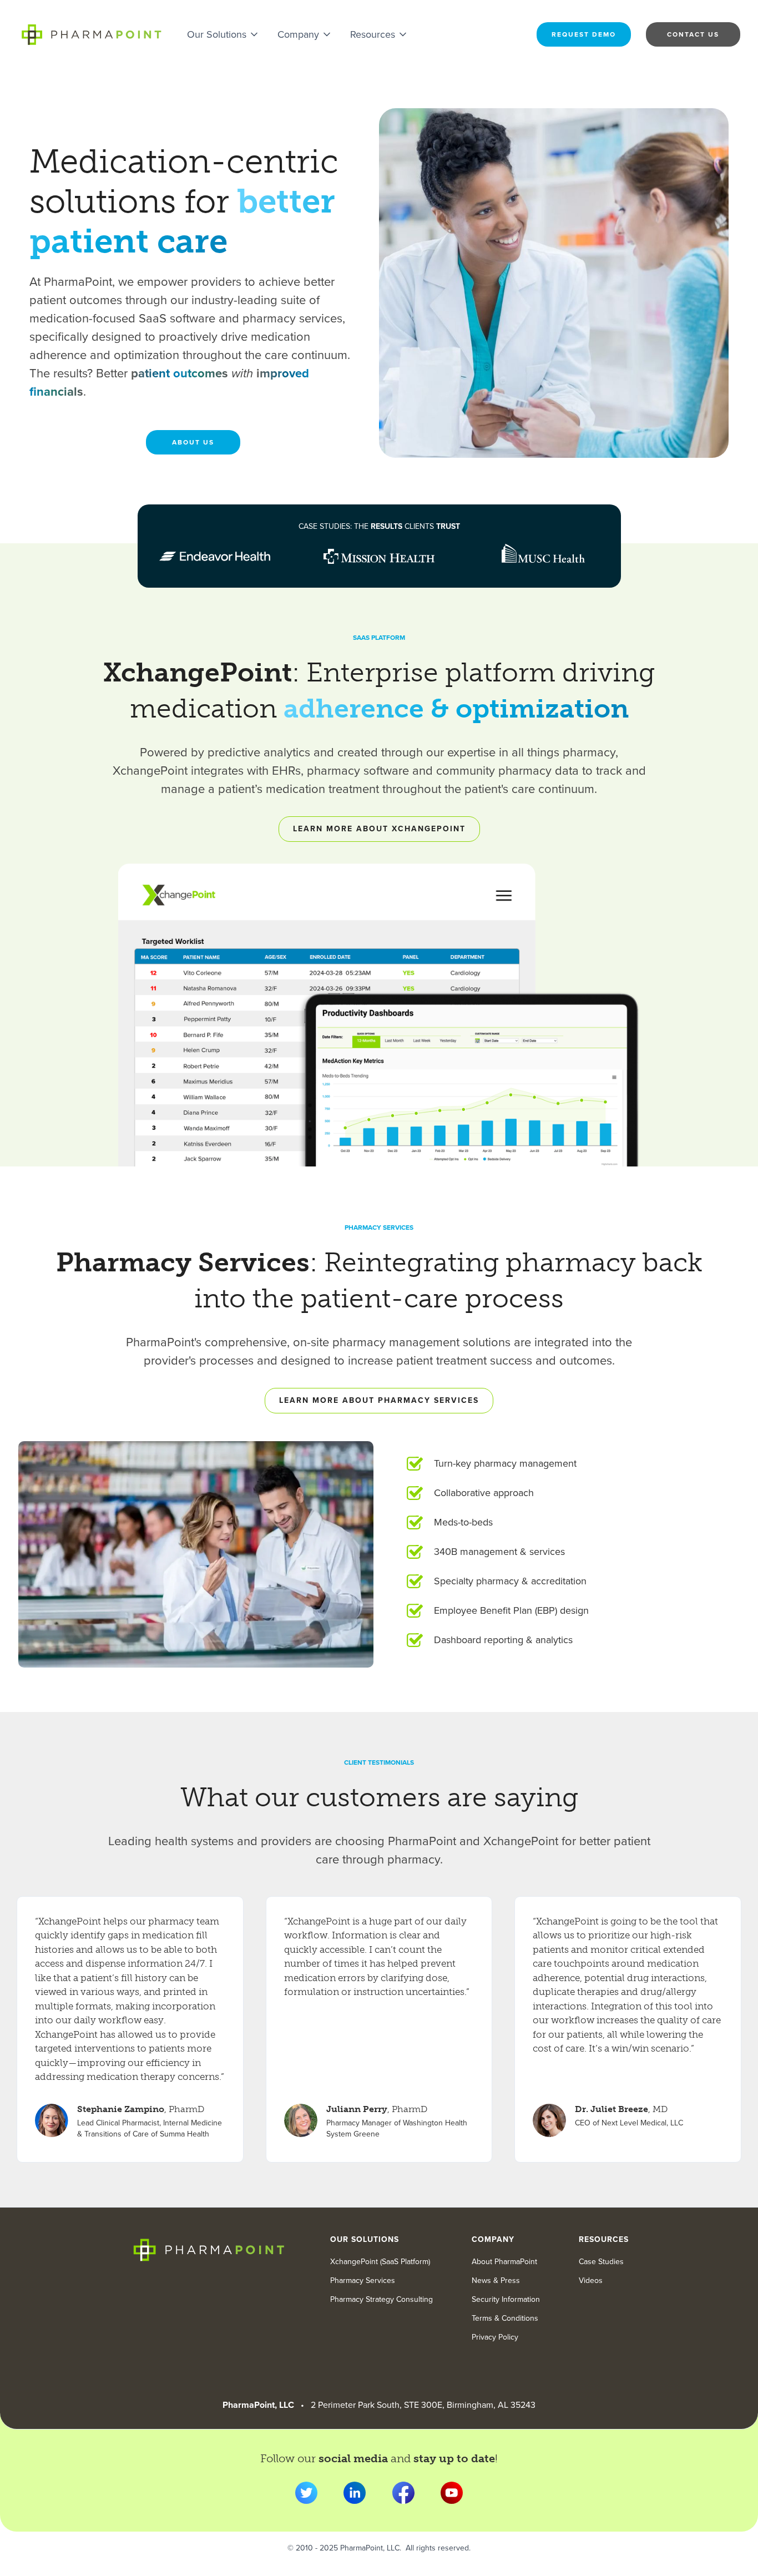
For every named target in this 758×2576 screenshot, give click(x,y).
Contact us (693, 34)
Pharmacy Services (363, 2281)
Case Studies (601, 2262)
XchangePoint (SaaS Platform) (380, 2262)
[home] (91, 34)
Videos (591, 2281)
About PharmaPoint (504, 2262)
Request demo (584, 34)
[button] (223, 34)
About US (193, 442)
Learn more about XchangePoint (379, 829)
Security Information (506, 2300)
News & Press (496, 2281)
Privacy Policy (495, 2337)
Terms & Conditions (505, 2319)
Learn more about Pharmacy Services (379, 1400)
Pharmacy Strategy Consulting (381, 2300)
